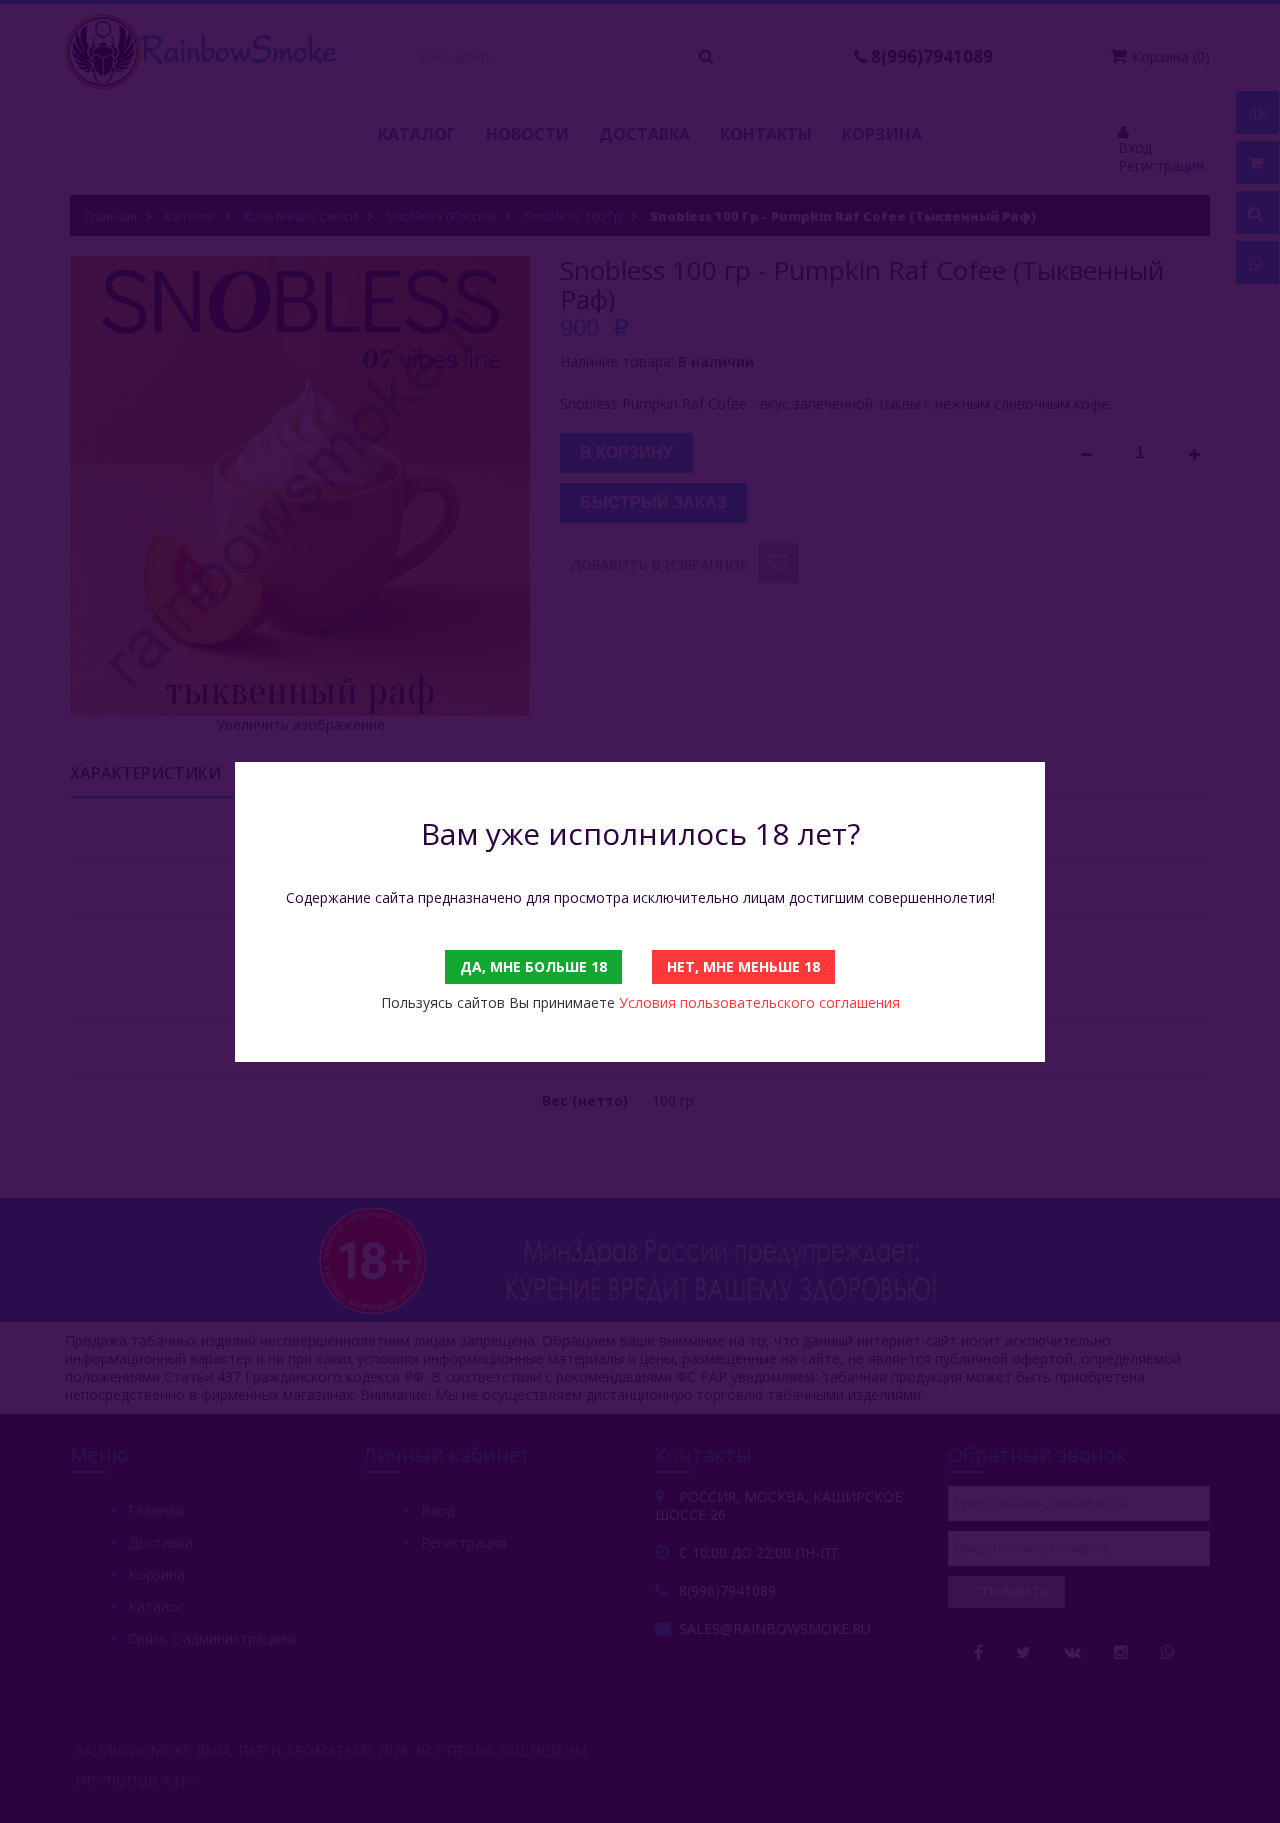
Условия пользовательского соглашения (759, 1002)
